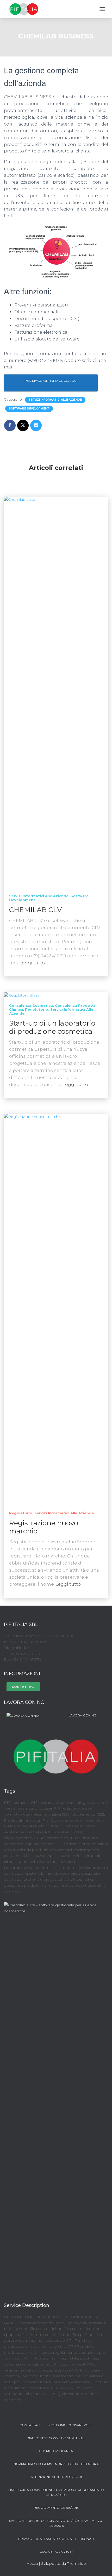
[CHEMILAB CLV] (56, 692)
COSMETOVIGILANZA (56, 2451)
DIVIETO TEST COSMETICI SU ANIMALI (56, 2438)
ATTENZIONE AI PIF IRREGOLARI (56, 2477)
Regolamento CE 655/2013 (56, 2508)
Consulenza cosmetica (31, 1005)
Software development (29, 409)
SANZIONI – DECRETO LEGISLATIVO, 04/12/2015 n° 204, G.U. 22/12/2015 (56, 2523)
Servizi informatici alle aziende (55, 400)
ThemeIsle (76, 2563)
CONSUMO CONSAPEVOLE (71, 2425)
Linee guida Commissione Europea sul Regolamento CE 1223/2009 (56, 2492)
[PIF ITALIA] (26, 9)
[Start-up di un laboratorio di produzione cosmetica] (22, 995)
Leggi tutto (32, 963)
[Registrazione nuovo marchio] (56, 1309)
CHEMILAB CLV (35, 910)
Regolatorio (37, 1009)
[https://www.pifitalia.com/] (56, 1753)
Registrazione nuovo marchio (44, 1527)
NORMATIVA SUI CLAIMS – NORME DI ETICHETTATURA (56, 2464)
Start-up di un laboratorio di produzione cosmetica (52, 1027)
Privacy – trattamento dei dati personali (56, 2539)
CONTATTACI (23, 1687)
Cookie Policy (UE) (56, 2552)
